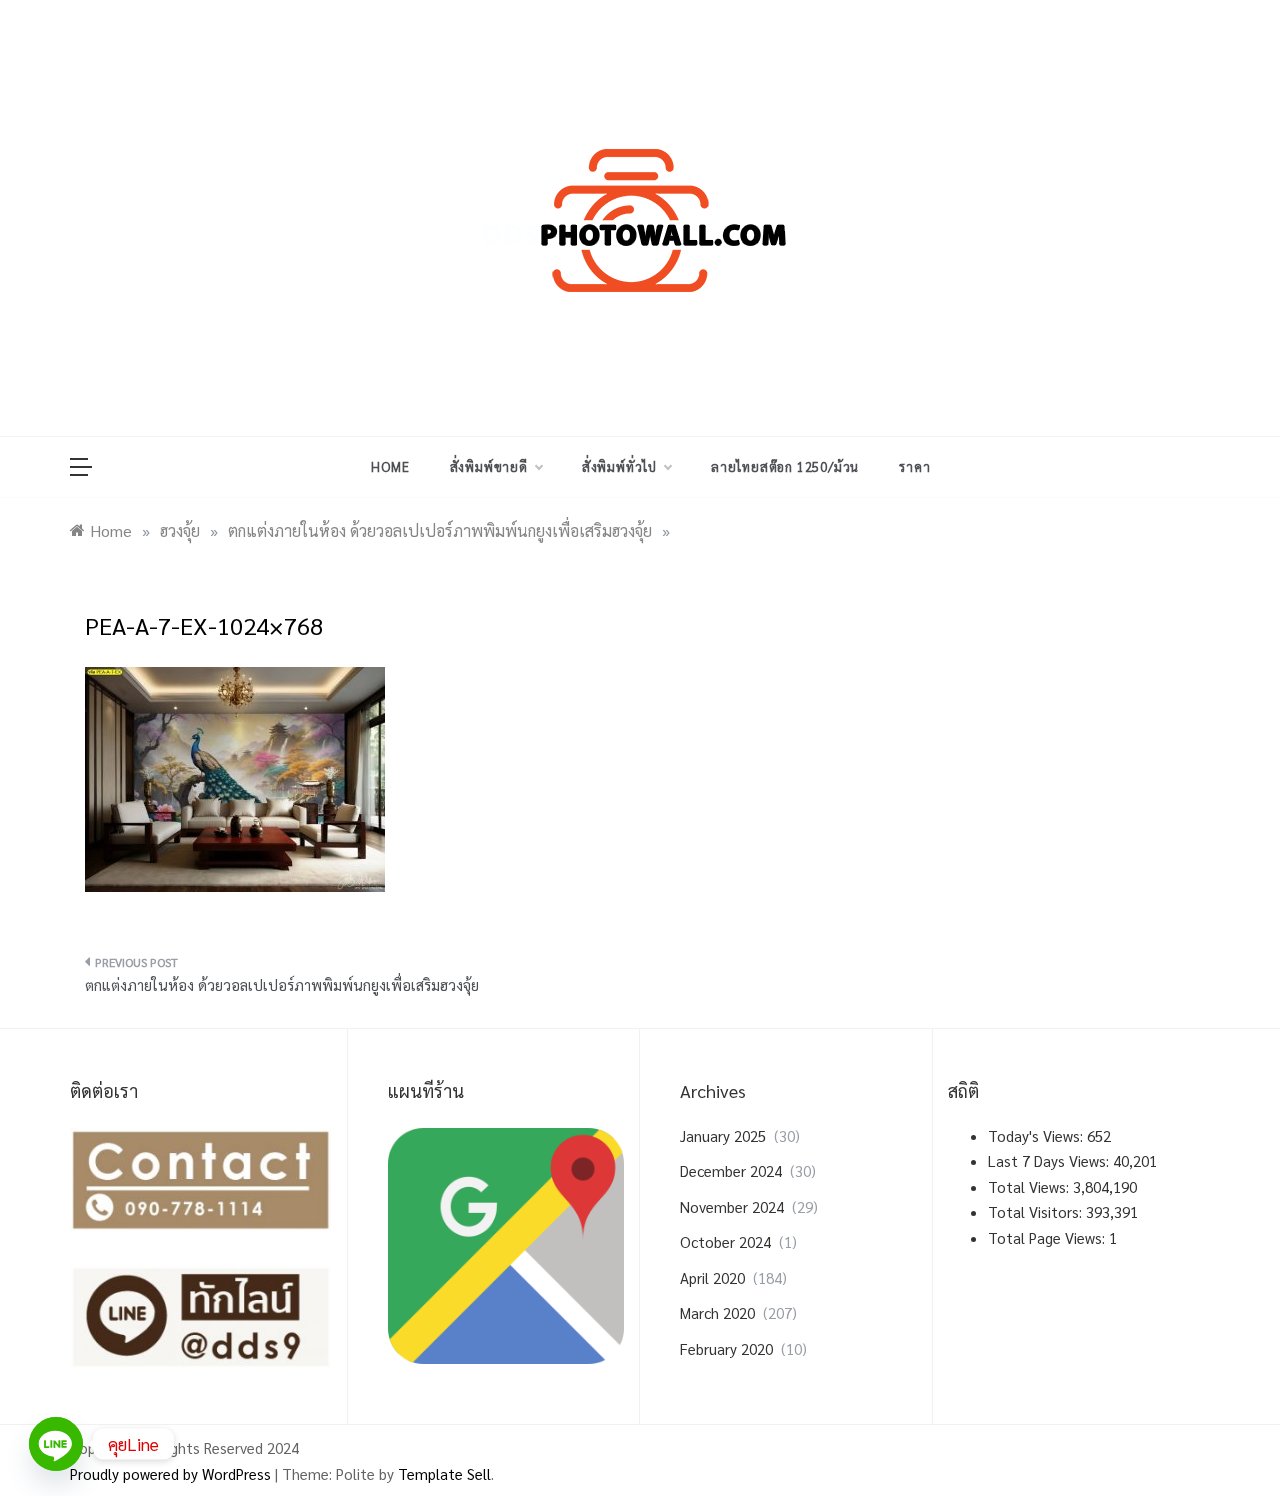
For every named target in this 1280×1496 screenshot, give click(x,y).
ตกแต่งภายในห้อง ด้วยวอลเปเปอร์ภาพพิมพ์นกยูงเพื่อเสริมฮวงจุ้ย (282, 984)
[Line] (56, 1444)
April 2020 (712, 1277)
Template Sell (444, 1473)
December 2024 (731, 1170)
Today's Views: (1037, 1135)
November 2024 (732, 1206)
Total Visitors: (1037, 1211)
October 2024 (725, 1241)
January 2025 (723, 1135)
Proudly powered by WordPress (172, 1473)
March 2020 (717, 1312)
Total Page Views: (1048, 1237)
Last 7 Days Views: (1050, 1160)
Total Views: (1030, 1186)
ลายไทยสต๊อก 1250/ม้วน (785, 466)
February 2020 (726, 1348)
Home (390, 466)
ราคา (914, 466)
